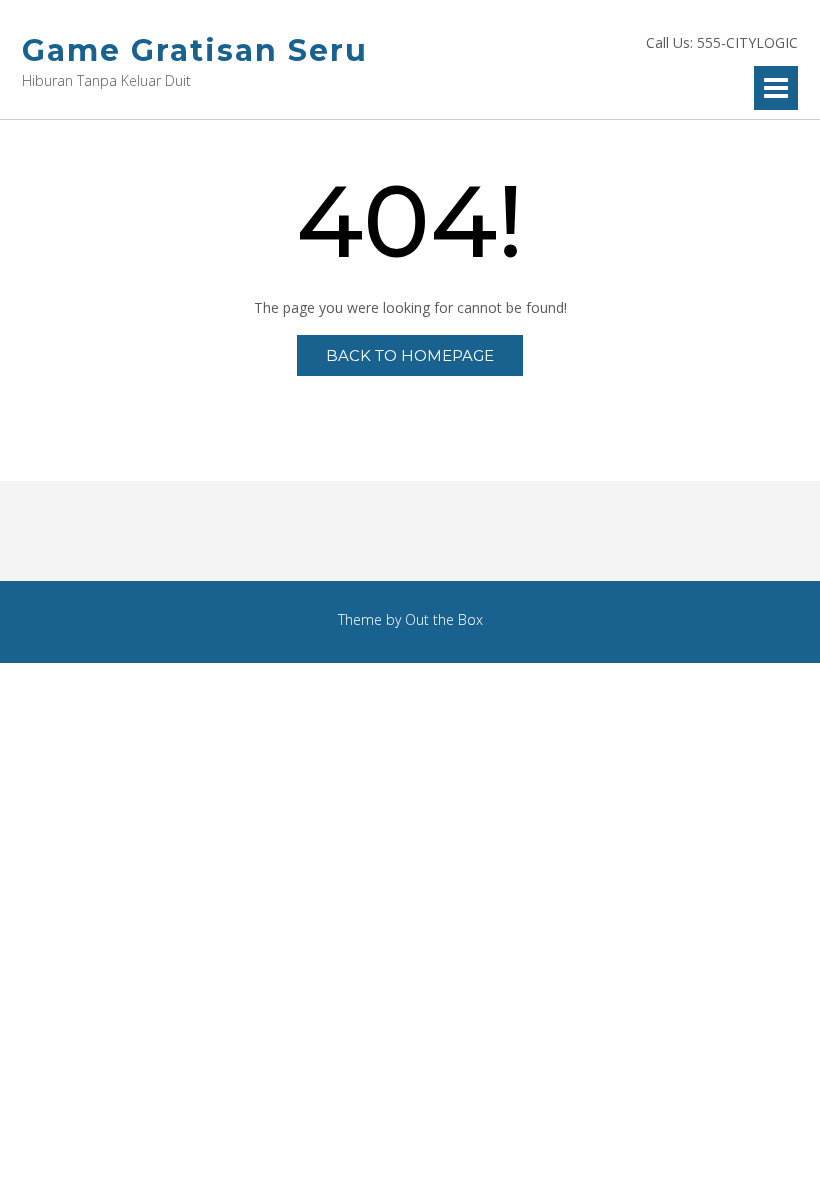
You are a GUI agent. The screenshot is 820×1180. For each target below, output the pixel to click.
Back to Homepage (410, 355)
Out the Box (444, 619)
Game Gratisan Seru (195, 50)
